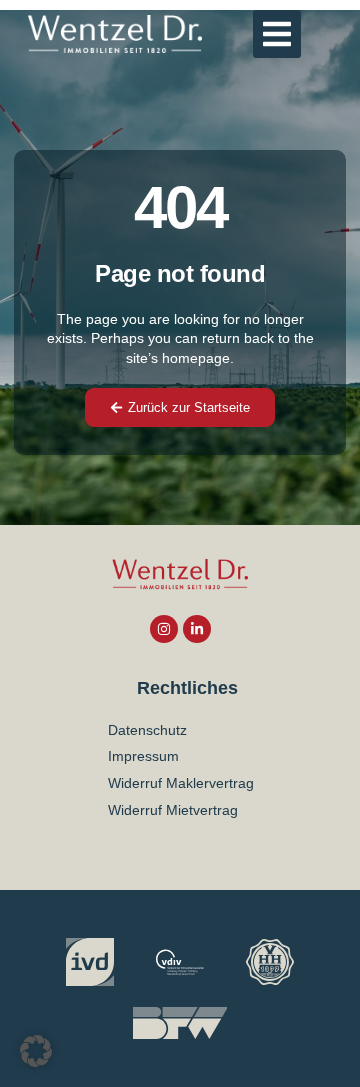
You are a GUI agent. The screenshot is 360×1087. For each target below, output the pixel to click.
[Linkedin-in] (197, 629)
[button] (277, 34)
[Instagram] (164, 629)
